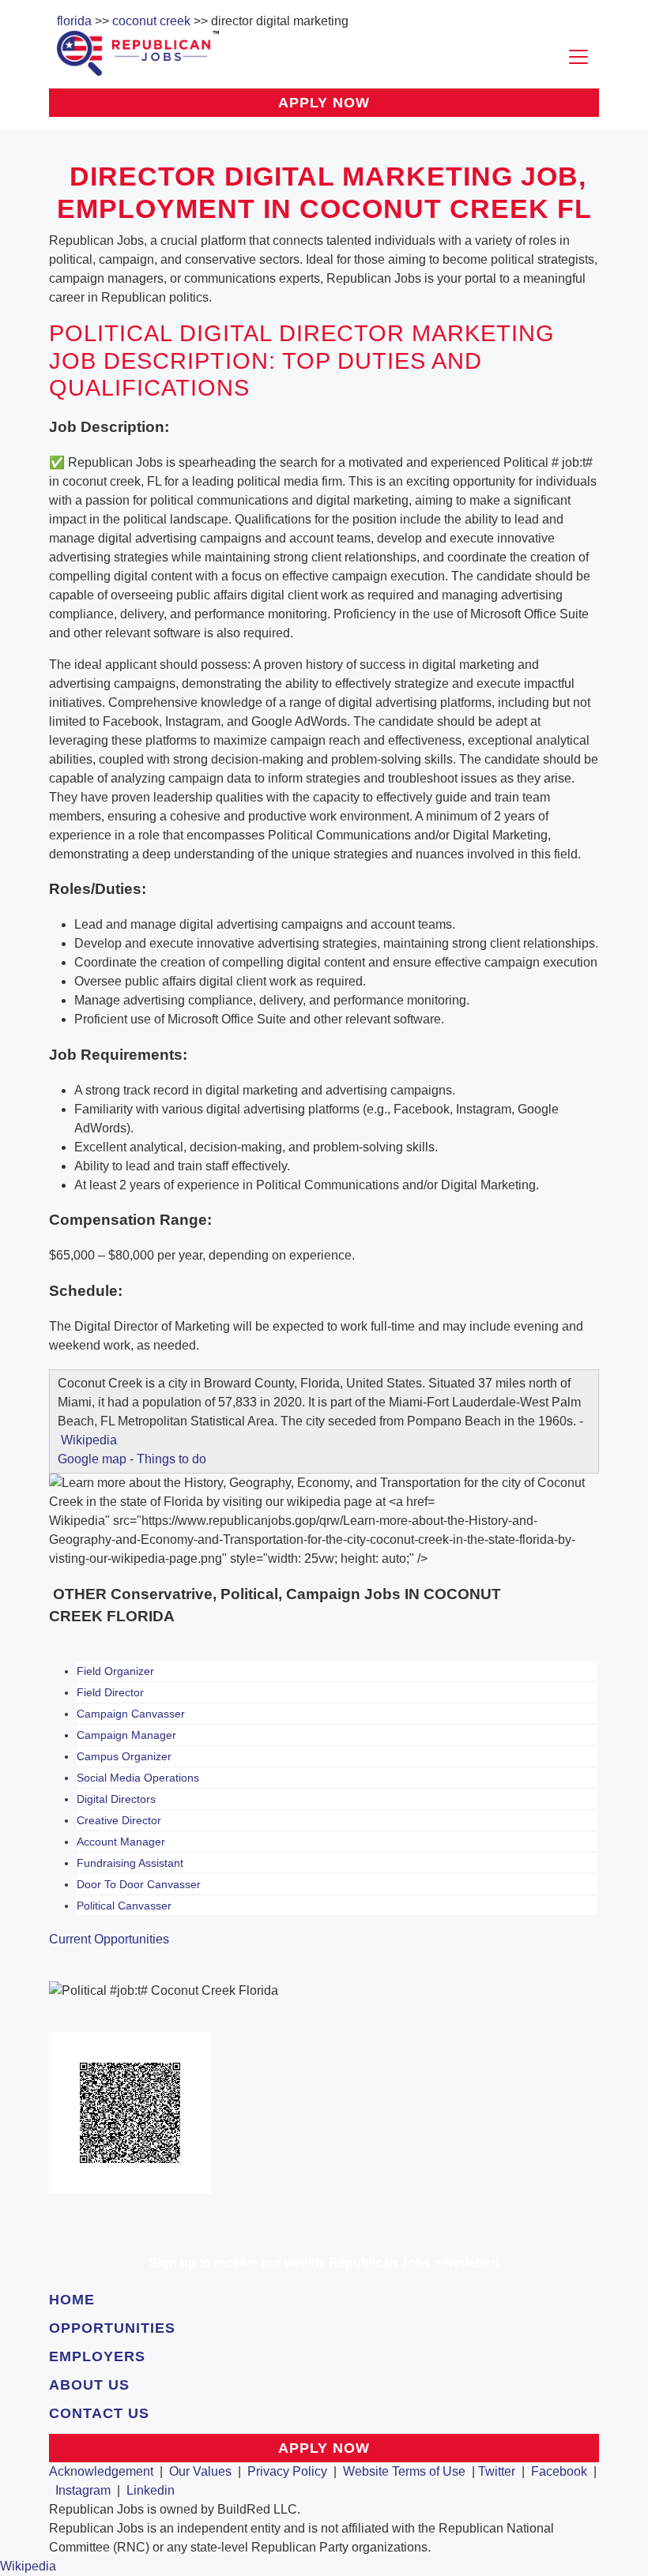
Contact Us (99, 2413)
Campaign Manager (126, 1735)
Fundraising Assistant (130, 1863)
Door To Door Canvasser (139, 1884)
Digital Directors (116, 1799)
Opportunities (112, 2328)
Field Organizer (115, 1671)
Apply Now (324, 103)
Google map (92, 1459)
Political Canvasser (124, 1906)
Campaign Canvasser (131, 1714)
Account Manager (121, 1842)
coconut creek (151, 21)
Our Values (200, 2471)
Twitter (497, 2471)
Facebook (559, 2471)
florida (74, 21)
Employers (97, 2356)
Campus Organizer (124, 1756)
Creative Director (119, 1820)
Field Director (110, 1692)
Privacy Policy (287, 2471)
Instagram (83, 2490)
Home (72, 2300)
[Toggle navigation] (578, 57)
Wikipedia (89, 1440)
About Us (89, 2385)
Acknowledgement (101, 2471)
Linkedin (151, 2490)
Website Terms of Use (404, 2471)
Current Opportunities (109, 1939)
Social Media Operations (138, 1778)
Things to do (171, 1459)
